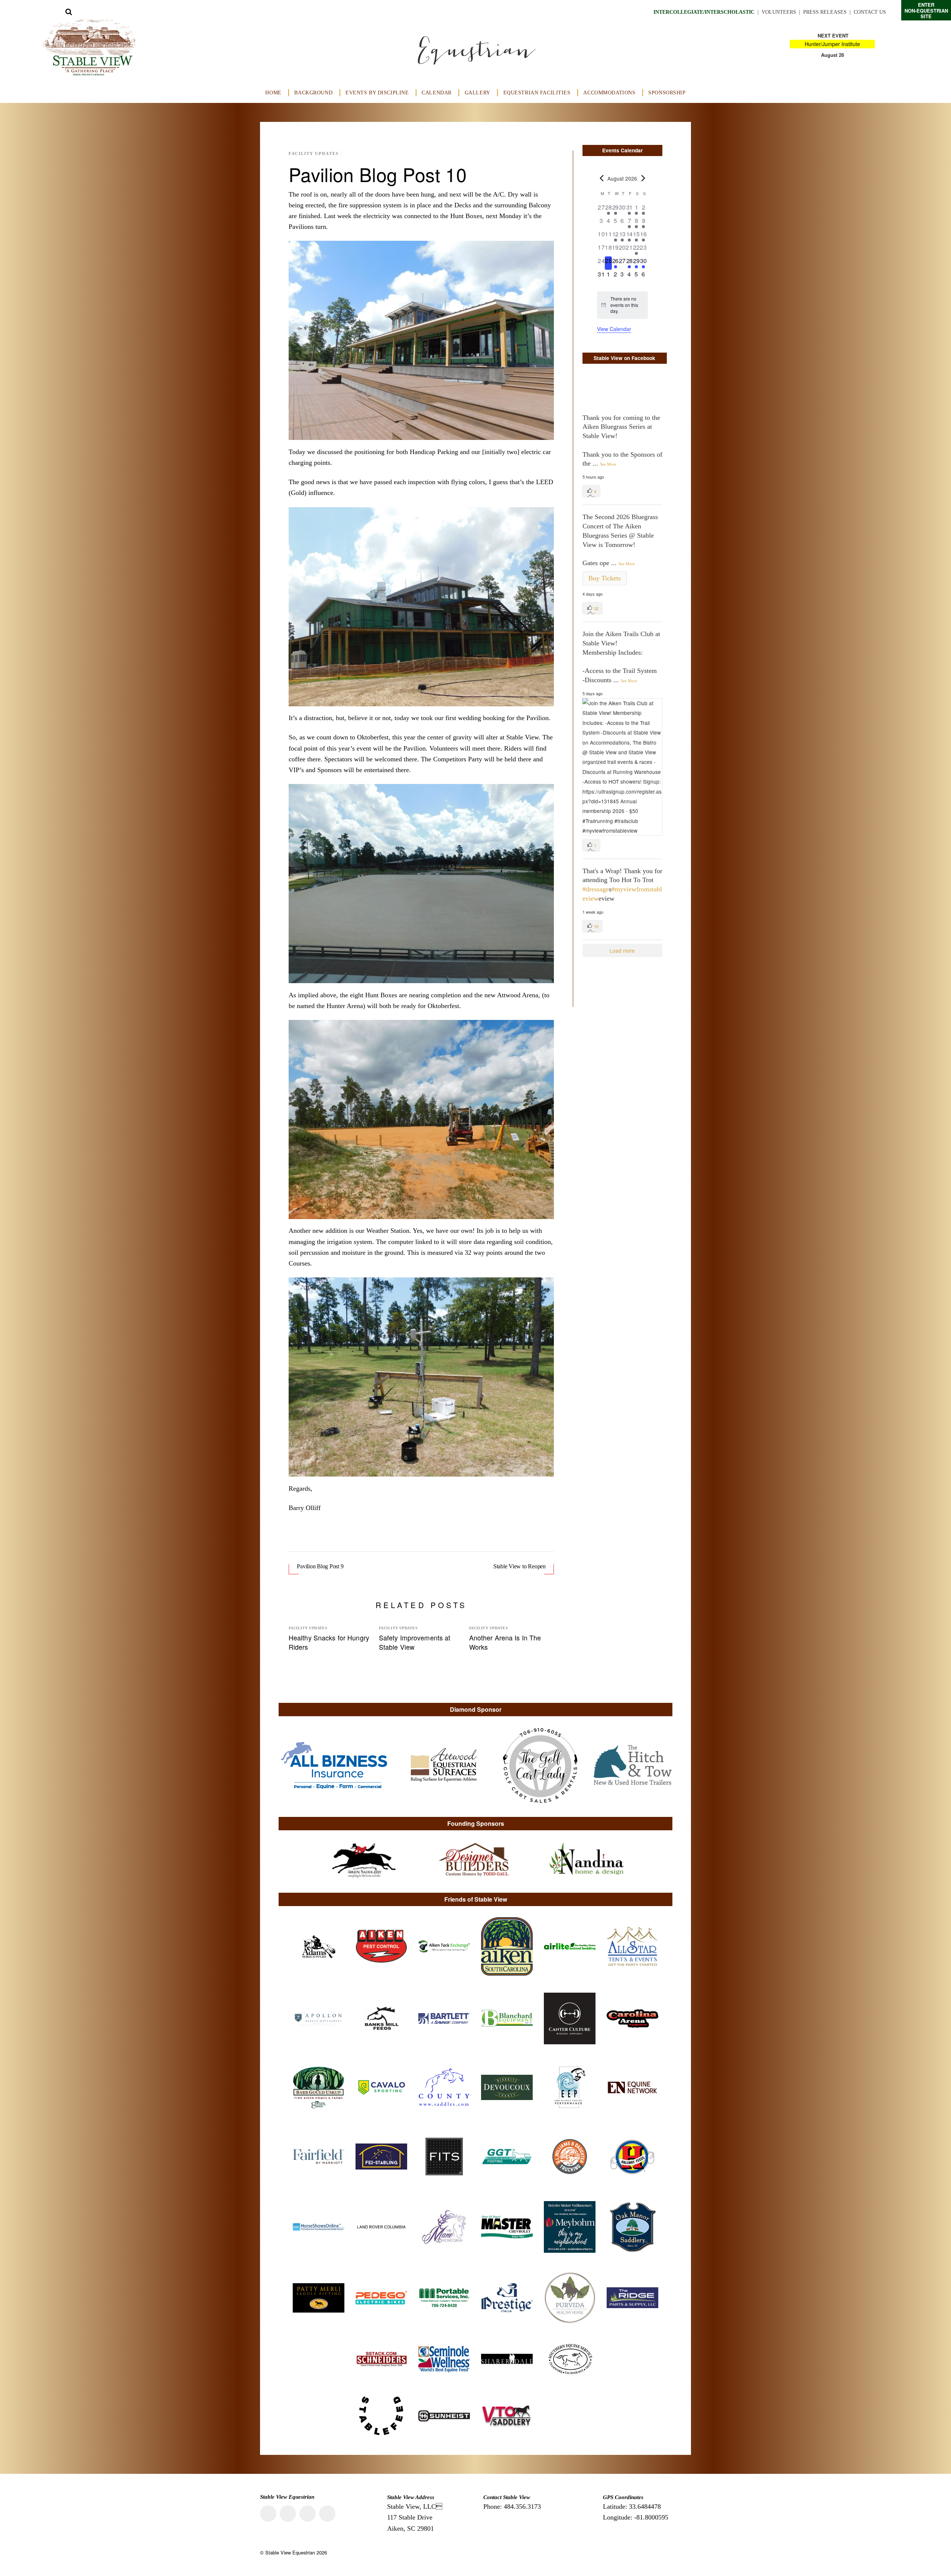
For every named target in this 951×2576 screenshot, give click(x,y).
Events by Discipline (377, 93)
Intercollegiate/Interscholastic (704, 12)
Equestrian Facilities (537, 93)
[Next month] (643, 178)
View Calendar (614, 329)
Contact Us (870, 12)
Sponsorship (667, 93)
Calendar (437, 93)
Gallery (478, 93)
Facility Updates (314, 153)
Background (313, 93)
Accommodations (609, 93)
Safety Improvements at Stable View (415, 1642)
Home (273, 93)
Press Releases (825, 12)
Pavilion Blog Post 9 (320, 1566)
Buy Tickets (605, 578)
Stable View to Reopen (520, 1566)
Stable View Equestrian (290, 2552)
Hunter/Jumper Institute (832, 44)
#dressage (596, 889)
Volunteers (779, 12)
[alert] (622, 305)
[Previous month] (601, 178)
